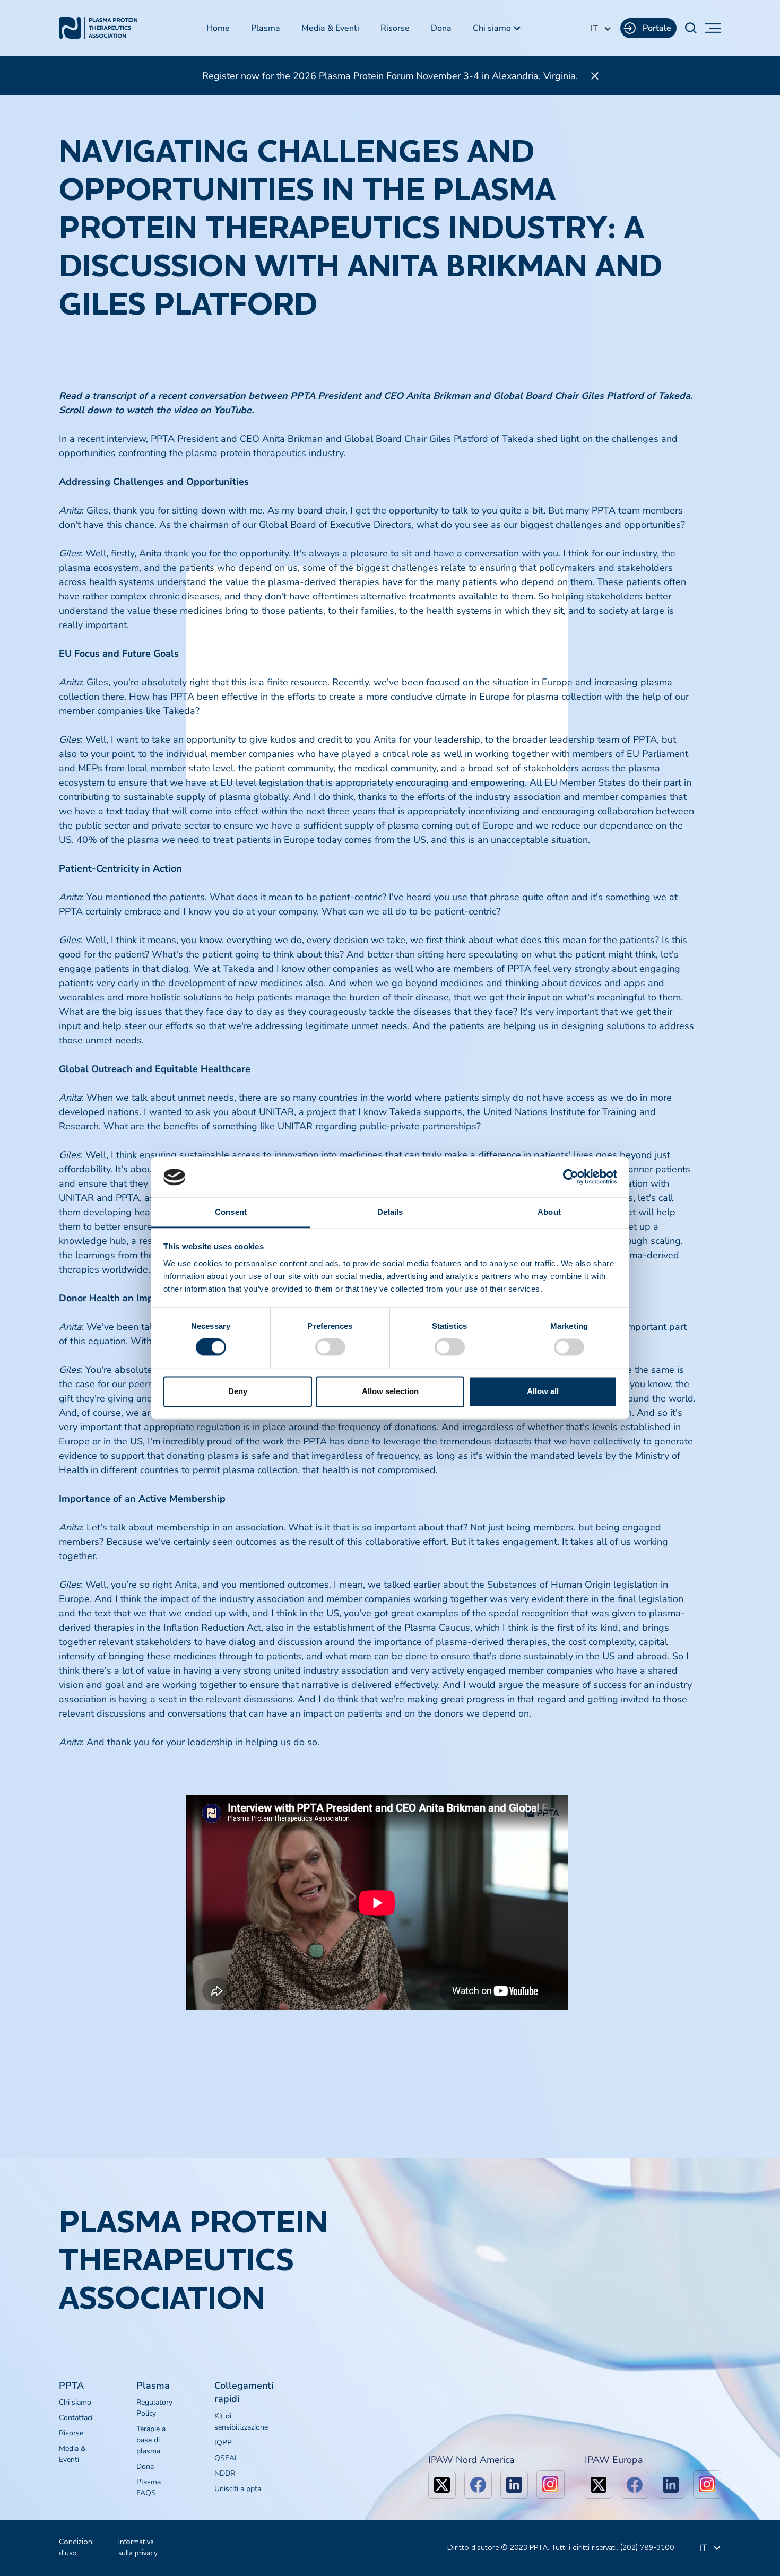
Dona (441, 28)
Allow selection (390, 1391)
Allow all (543, 1391)
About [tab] (549, 1212)
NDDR (225, 2473)
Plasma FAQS (149, 2487)
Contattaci (76, 2418)
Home (218, 28)
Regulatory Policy (154, 2408)
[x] (442, 2485)
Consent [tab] (231, 1212)
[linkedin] (514, 2485)
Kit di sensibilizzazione (241, 2422)
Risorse (395, 28)
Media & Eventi (330, 28)
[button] (497, 28)
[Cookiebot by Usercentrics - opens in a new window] (571, 1177)
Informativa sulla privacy (138, 2548)
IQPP (223, 2443)
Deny (238, 1391)
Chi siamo (75, 2402)
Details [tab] (390, 1212)
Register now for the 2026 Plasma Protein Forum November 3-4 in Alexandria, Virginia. (390, 76)
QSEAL (227, 2458)
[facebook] (478, 2485)
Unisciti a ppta (238, 2489)
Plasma (266, 28)
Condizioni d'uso (76, 2548)
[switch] (330, 1347)
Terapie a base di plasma (151, 2440)
